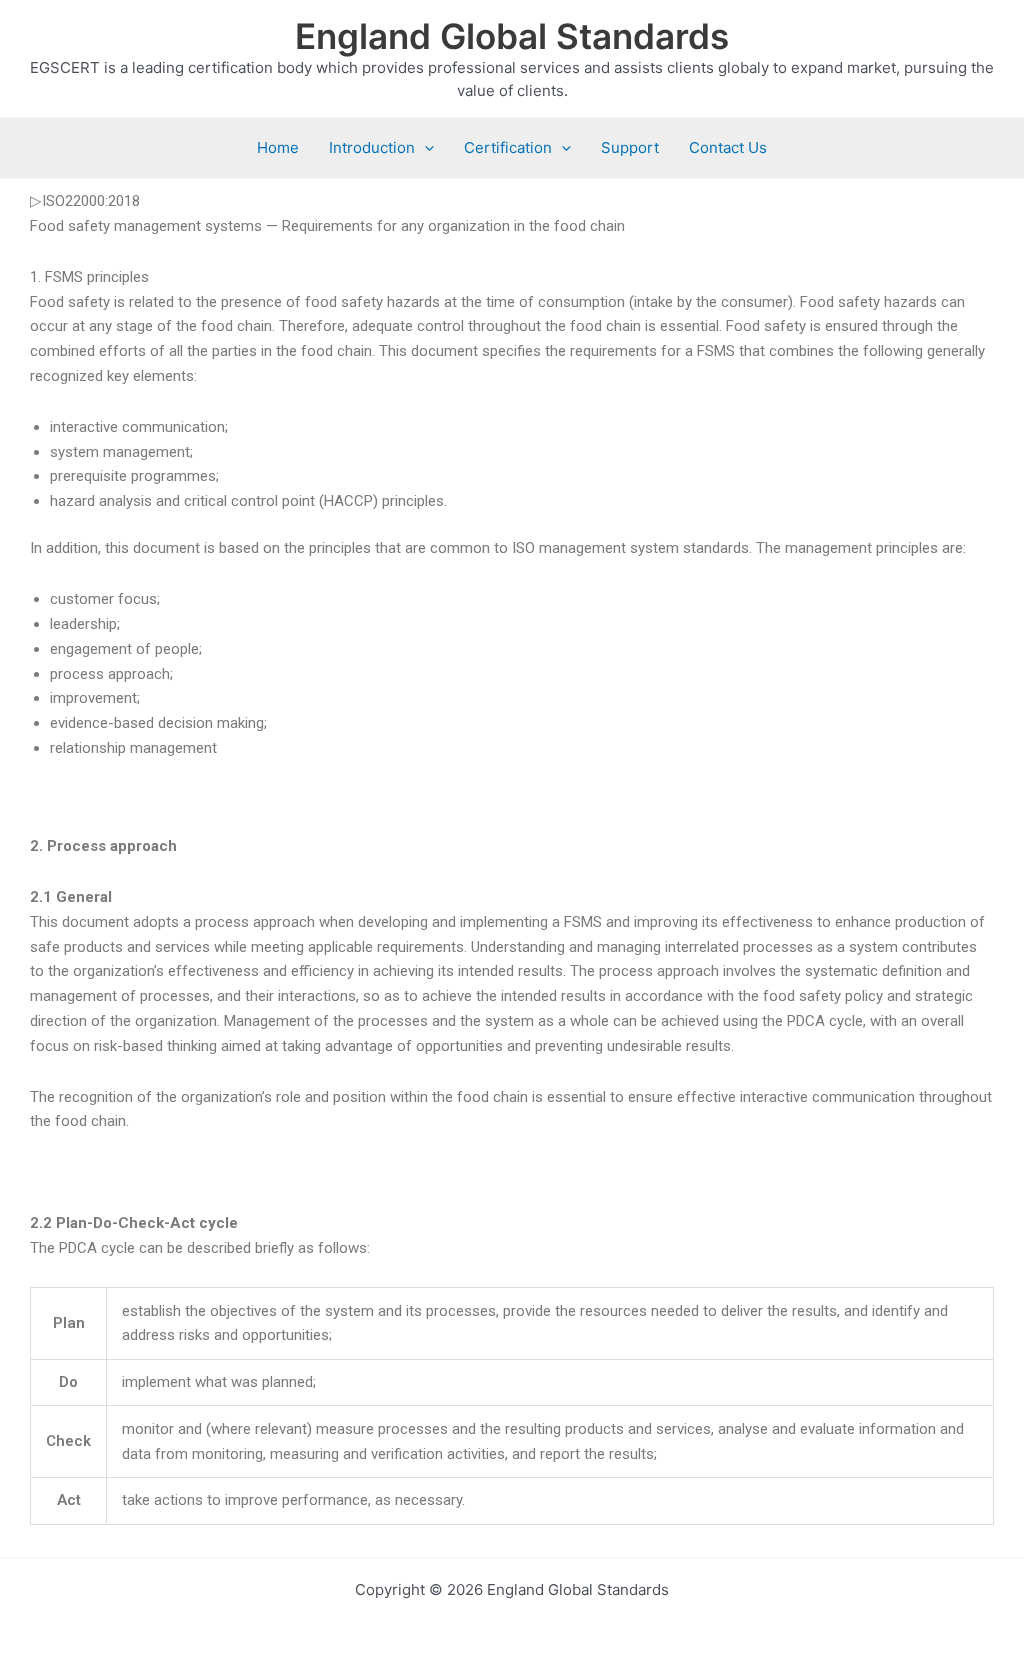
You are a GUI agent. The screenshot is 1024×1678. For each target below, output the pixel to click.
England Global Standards (512, 36)
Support (630, 147)
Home (278, 147)
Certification (508, 147)
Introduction (372, 147)
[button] (424, 148)
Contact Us (728, 147)
